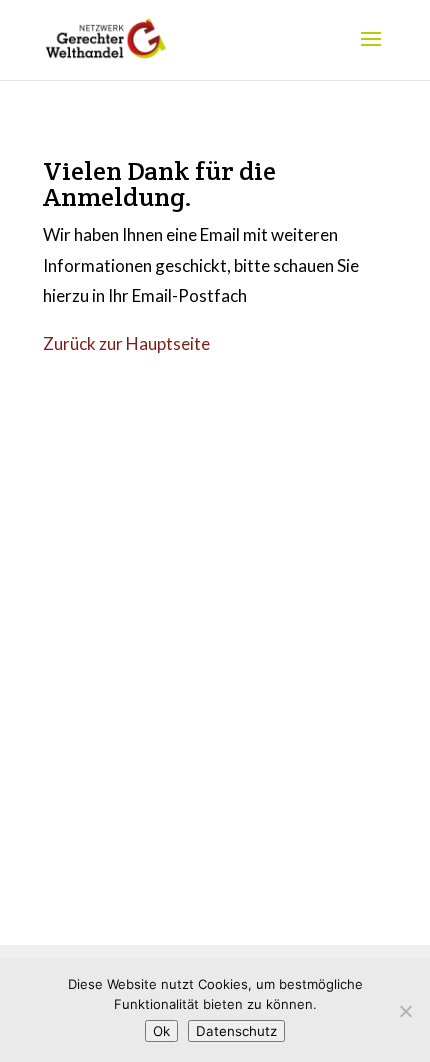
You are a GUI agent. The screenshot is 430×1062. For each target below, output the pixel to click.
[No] (405, 1011)
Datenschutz (236, 1031)
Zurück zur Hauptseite (126, 343)
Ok (161, 1031)
